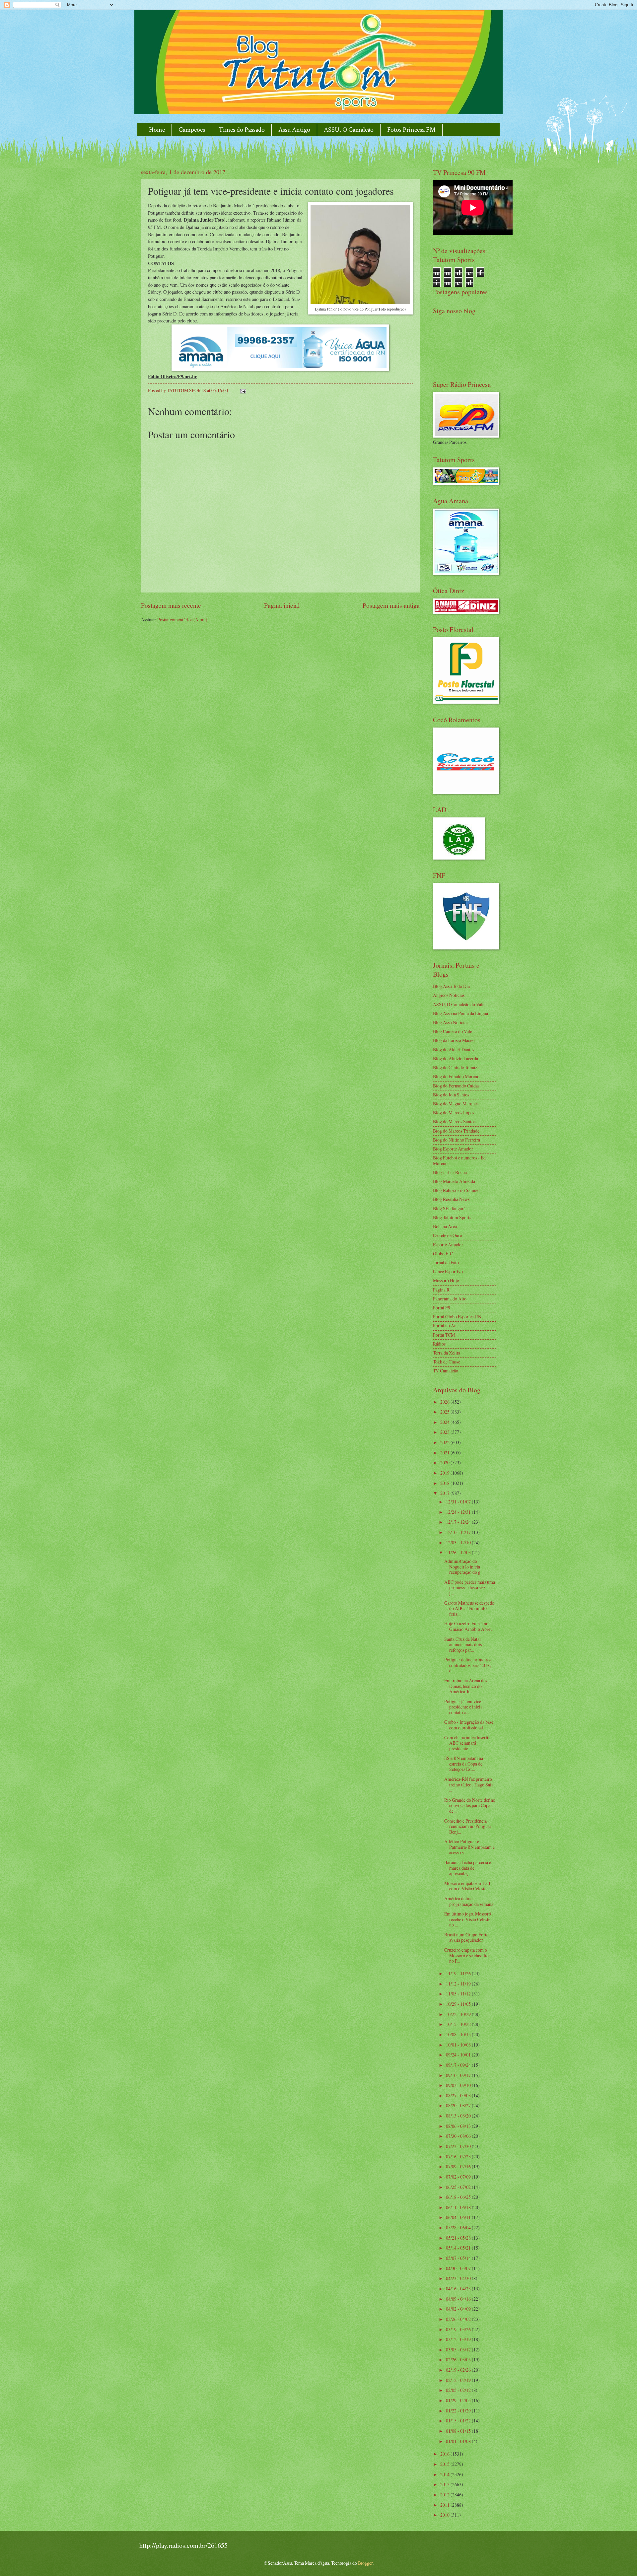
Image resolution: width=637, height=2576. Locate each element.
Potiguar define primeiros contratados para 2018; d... (468, 1665)
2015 (445, 2464)
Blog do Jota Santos (451, 1095)
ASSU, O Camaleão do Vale (459, 1004)
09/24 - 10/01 (459, 2055)
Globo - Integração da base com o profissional (469, 1725)
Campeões (192, 130)
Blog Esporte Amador (453, 1149)
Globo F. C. (443, 1253)
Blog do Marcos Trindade (456, 1131)
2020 (445, 1462)
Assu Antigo (294, 130)
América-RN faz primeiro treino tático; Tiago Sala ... (469, 1784)
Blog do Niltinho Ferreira (457, 1140)
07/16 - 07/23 (459, 2157)
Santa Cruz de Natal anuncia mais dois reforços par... (463, 1644)
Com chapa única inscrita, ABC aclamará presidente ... (468, 1743)
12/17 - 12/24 (459, 1522)
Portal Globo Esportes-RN (457, 1317)
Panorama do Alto (450, 1299)
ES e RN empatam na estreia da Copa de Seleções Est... (464, 1764)
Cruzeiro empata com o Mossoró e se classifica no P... (467, 1955)
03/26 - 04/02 (459, 2319)
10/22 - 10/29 (459, 2014)
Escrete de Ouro (448, 1235)
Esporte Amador (448, 1245)
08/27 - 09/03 (459, 2095)
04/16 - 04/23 (459, 2289)
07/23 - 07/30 (459, 2146)
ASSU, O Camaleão (349, 130)
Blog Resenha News (451, 1199)
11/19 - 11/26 (459, 1973)
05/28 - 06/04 (459, 2228)
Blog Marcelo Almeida (454, 1181)
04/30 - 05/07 (459, 2268)
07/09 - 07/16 (459, 2166)
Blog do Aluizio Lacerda (456, 1058)
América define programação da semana (469, 1901)
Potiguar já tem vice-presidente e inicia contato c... (463, 1707)
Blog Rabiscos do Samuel (456, 1190)
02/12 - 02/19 (459, 2380)
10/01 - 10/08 (459, 2045)
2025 (445, 1412)
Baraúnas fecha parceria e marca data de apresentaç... (468, 1868)
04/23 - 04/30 (459, 2278)
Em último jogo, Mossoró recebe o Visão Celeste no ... (468, 1919)
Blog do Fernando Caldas (456, 1086)
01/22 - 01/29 (459, 2411)
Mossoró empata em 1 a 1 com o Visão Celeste (467, 1886)
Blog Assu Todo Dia (451, 986)
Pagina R (441, 1290)
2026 (445, 1402)
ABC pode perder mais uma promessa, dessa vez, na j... (470, 1587)
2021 (445, 1453)
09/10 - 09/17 (459, 2075)
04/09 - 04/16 (459, 2299)
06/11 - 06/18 (459, 2207)
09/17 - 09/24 (459, 2065)
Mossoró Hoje (446, 1280)
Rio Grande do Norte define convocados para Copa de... (470, 1805)
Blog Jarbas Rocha (450, 1172)
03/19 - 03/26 (459, 2329)
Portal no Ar (444, 1325)
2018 (445, 1483)
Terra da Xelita (447, 1353)
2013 (445, 2484)
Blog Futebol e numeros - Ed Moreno (459, 1160)
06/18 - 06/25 (459, 2197)
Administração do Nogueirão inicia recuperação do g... (464, 1566)
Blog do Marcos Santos (454, 1121)
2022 (445, 1442)
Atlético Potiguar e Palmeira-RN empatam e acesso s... (469, 1847)
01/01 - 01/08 (459, 2441)
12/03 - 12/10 (459, 1542)
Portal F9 (442, 1308)
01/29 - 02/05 (459, 2400)
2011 (445, 2505)
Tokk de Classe (447, 1362)
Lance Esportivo (448, 1271)
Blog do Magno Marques (456, 1104)
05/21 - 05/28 (459, 2238)
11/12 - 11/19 (459, 1984)
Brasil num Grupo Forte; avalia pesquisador (467, 1937)
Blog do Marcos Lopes (454, 1113)
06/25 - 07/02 (459, 2187)
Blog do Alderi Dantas (454, 1049)
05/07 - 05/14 (459, 2258)
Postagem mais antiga (391, 605)
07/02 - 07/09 (459, 2177)
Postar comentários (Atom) (182, 620)
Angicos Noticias (449, 995)
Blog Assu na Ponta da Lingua (460, 1013)
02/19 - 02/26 (459, 2370)
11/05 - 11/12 (459, 1994)
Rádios (439, 1344)
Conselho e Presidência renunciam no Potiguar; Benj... (468, 1826)
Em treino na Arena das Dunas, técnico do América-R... (466, 1686)
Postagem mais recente (171, 605)
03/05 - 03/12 (459, 2350)
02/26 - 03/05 (459, 2360)
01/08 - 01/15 (459, 2431)
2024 (445, 1422)
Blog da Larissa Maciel (454, 1040)
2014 (445, 2474)
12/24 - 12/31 (459, 1512)
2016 (445, 2454)
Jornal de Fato (446, 1262)
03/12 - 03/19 (459, 2339)
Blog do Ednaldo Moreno (456, 1076)
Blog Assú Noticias (451, 1022)
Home (157, 130)
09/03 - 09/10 (459, 2085)
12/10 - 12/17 (459, 1532)
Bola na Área (445, 1226)
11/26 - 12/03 (459, 1552)
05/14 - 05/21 (459, 2248)
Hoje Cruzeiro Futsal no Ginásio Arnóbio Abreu (468, 1626)
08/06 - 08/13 (459, 2126)
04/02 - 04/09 (459, 2309)
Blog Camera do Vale (453, 1031)
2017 (445, 1493)
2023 (445, 1432)
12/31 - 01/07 (459, 1502)
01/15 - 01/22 (459, 2421)
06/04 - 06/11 (459, 2217)
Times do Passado (242, 130)
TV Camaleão (446, 1371)
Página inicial (282, 605)
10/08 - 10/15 (459, 2034)
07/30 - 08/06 (459, 2136)
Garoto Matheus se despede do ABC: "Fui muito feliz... (469, 1608)
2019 (445, 1473)
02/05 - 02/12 (459, 2390)
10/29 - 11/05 (459, 2004)
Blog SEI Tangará (449, 1208)
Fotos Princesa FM (411, 130)
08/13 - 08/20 (459, 2116)
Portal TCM (444, 1335)
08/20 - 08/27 (459, 2105)
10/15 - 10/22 (459, 2024)
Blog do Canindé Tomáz (455, 1067)
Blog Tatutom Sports (452, 1217)
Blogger (365, 2563)
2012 (445, 2495)
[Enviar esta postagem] (243, 390)
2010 (445, 2515)
